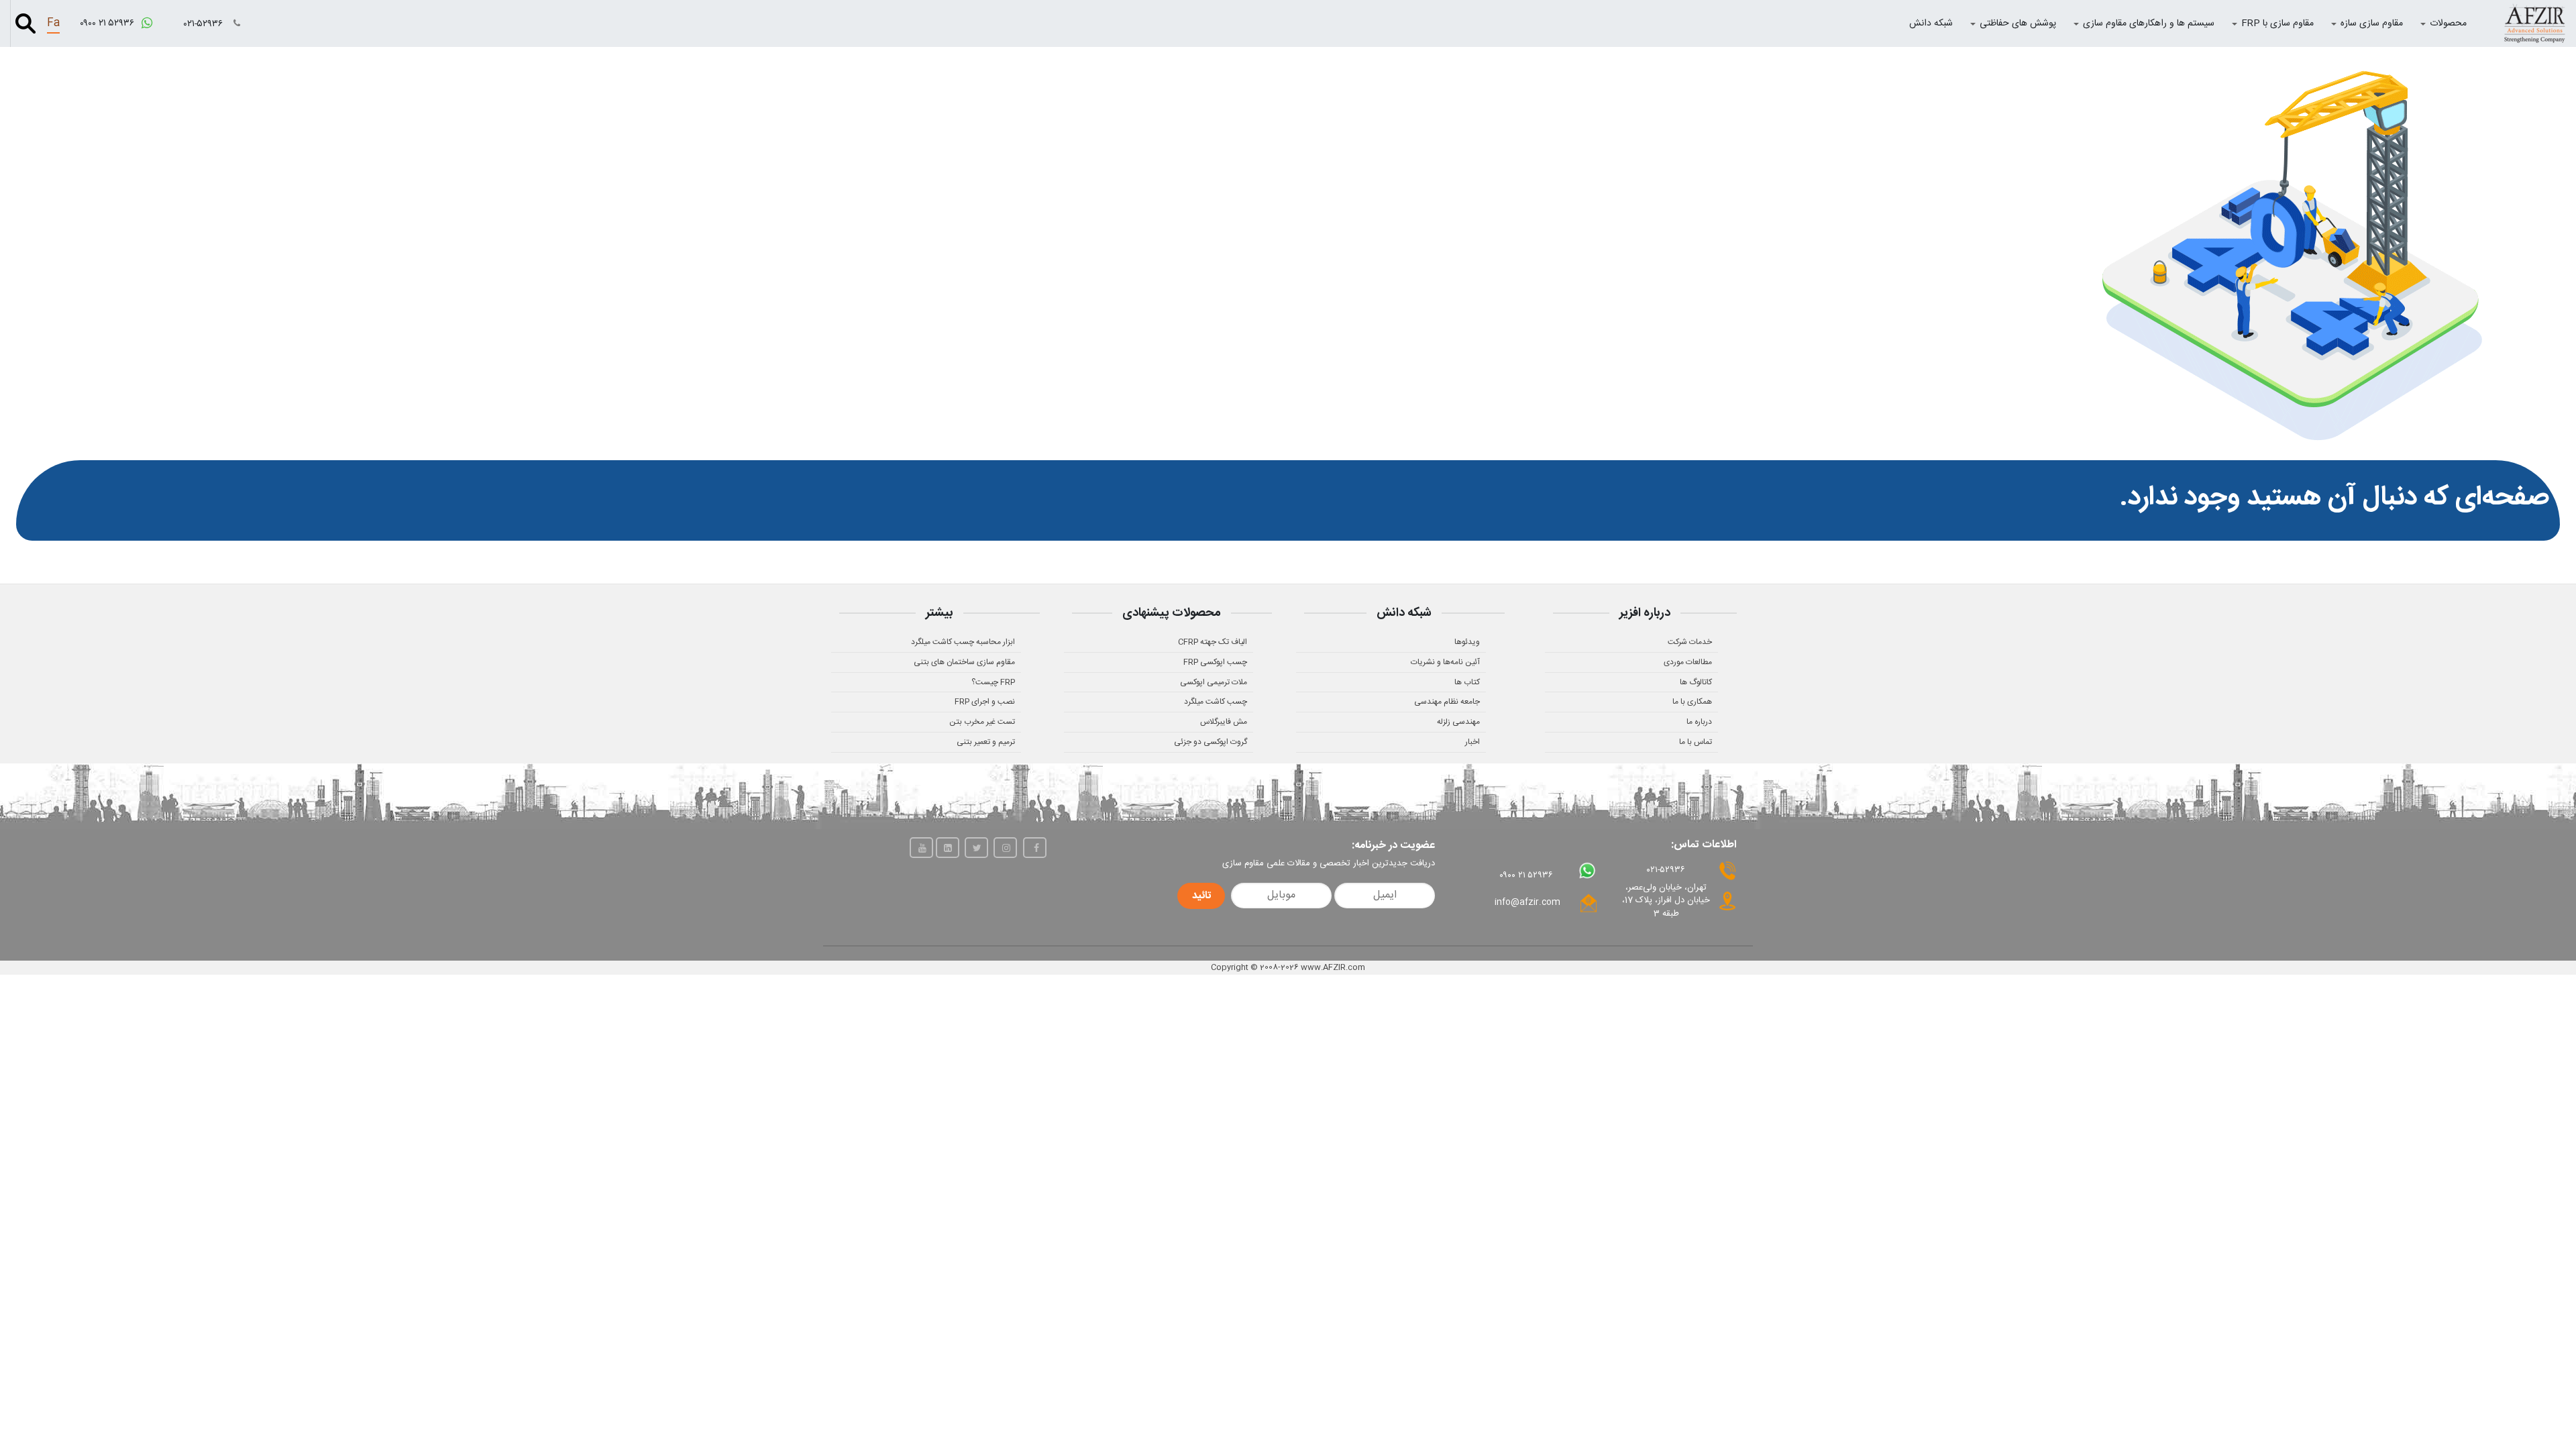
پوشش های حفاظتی (2018, 23)
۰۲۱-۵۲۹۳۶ (205, 24)
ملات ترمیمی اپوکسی (1214, 682)
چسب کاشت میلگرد (1216, 702)
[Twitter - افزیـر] (976, 848)
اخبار (1472, 742)
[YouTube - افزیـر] (921, 848)
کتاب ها (1467, 682)
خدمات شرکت (1690, 642)
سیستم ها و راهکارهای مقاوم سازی (2149, 23)
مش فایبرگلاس (1224, 722)
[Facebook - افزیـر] (1035, 848)
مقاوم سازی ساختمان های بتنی (964, 662)
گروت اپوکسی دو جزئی (1211, 742)
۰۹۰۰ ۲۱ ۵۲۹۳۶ (108, 23)
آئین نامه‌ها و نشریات (1445, 662)
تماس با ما (1696, 742)
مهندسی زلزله (1458, 722)
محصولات (2448, 23)
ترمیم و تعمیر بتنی (986, 742)
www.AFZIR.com (1333, 967)
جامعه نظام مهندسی (1447, 702)
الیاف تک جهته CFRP (1213, 642)
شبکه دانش (1931, 23)
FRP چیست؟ (993, 682)
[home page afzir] (2534, 23)
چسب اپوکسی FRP (1215, 662)
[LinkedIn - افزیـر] (948, 848)
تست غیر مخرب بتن (982, 722)
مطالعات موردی (1688, 662)
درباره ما (1699, 722)
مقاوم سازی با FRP (2277, 23)
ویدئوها (1467, 642)
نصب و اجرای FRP (985, 702)
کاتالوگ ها (1696, 682)
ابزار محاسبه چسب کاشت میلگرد (963, 642)
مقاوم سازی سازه (2372, 23)
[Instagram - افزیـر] (1005, 848)
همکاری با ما (1692, 702)
